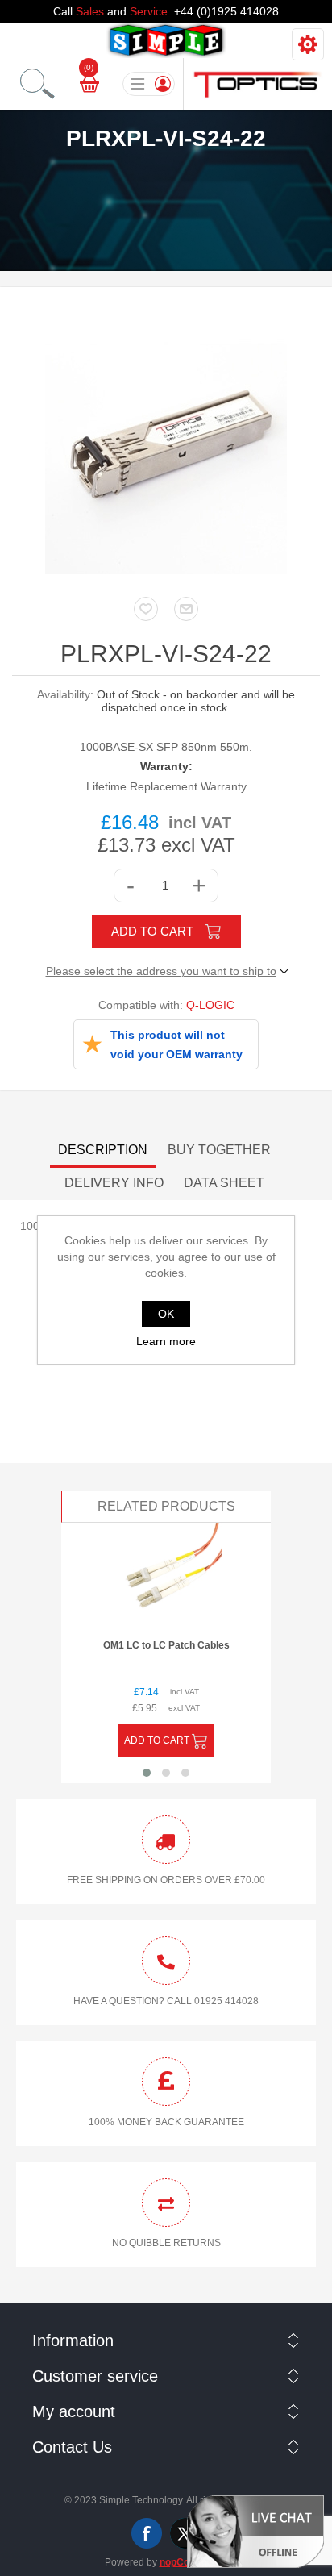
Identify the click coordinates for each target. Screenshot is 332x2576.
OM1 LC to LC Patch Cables (166, 1645)
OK (166, 1314)
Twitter (185, 2533)
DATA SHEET (224, 1183)
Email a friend (186, 609)
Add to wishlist (146, 609)
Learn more (166, 1341)
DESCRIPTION (103, 1150)
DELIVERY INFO (114, 1183)
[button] (147, 1773)
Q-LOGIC (210, 1005)
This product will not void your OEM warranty (176, 1044)
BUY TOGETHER (219, 1150)
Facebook (147, 2533)
